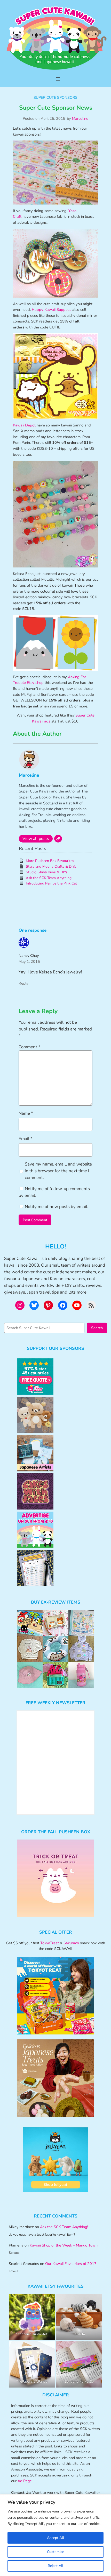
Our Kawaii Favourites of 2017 (71, 2264)
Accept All (55, 2538)
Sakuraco (71, 1943)
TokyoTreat (50, 1943)
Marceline (80, 118)
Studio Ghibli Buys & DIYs (47, 872)
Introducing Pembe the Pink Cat (51, 883)
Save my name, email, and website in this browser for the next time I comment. (58, 1171)
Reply (23, 983)
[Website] (58, 839)
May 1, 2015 (29, 961)
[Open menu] (58, 79)
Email (26, 1139)
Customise (55, 2552)
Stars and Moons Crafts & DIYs (51, 866)
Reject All (55, 2566)
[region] (55, 2535)
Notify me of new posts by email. (57, 1207)
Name (26, 1113)
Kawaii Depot (24, 425)
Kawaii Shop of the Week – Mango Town (64, 2245)
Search (97, 1328)
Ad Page (25, 2481)
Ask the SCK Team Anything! (49, 878)
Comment (29, 1047)
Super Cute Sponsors (55, 97)
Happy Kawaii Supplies (51, 310)
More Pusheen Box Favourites (50, 861)
